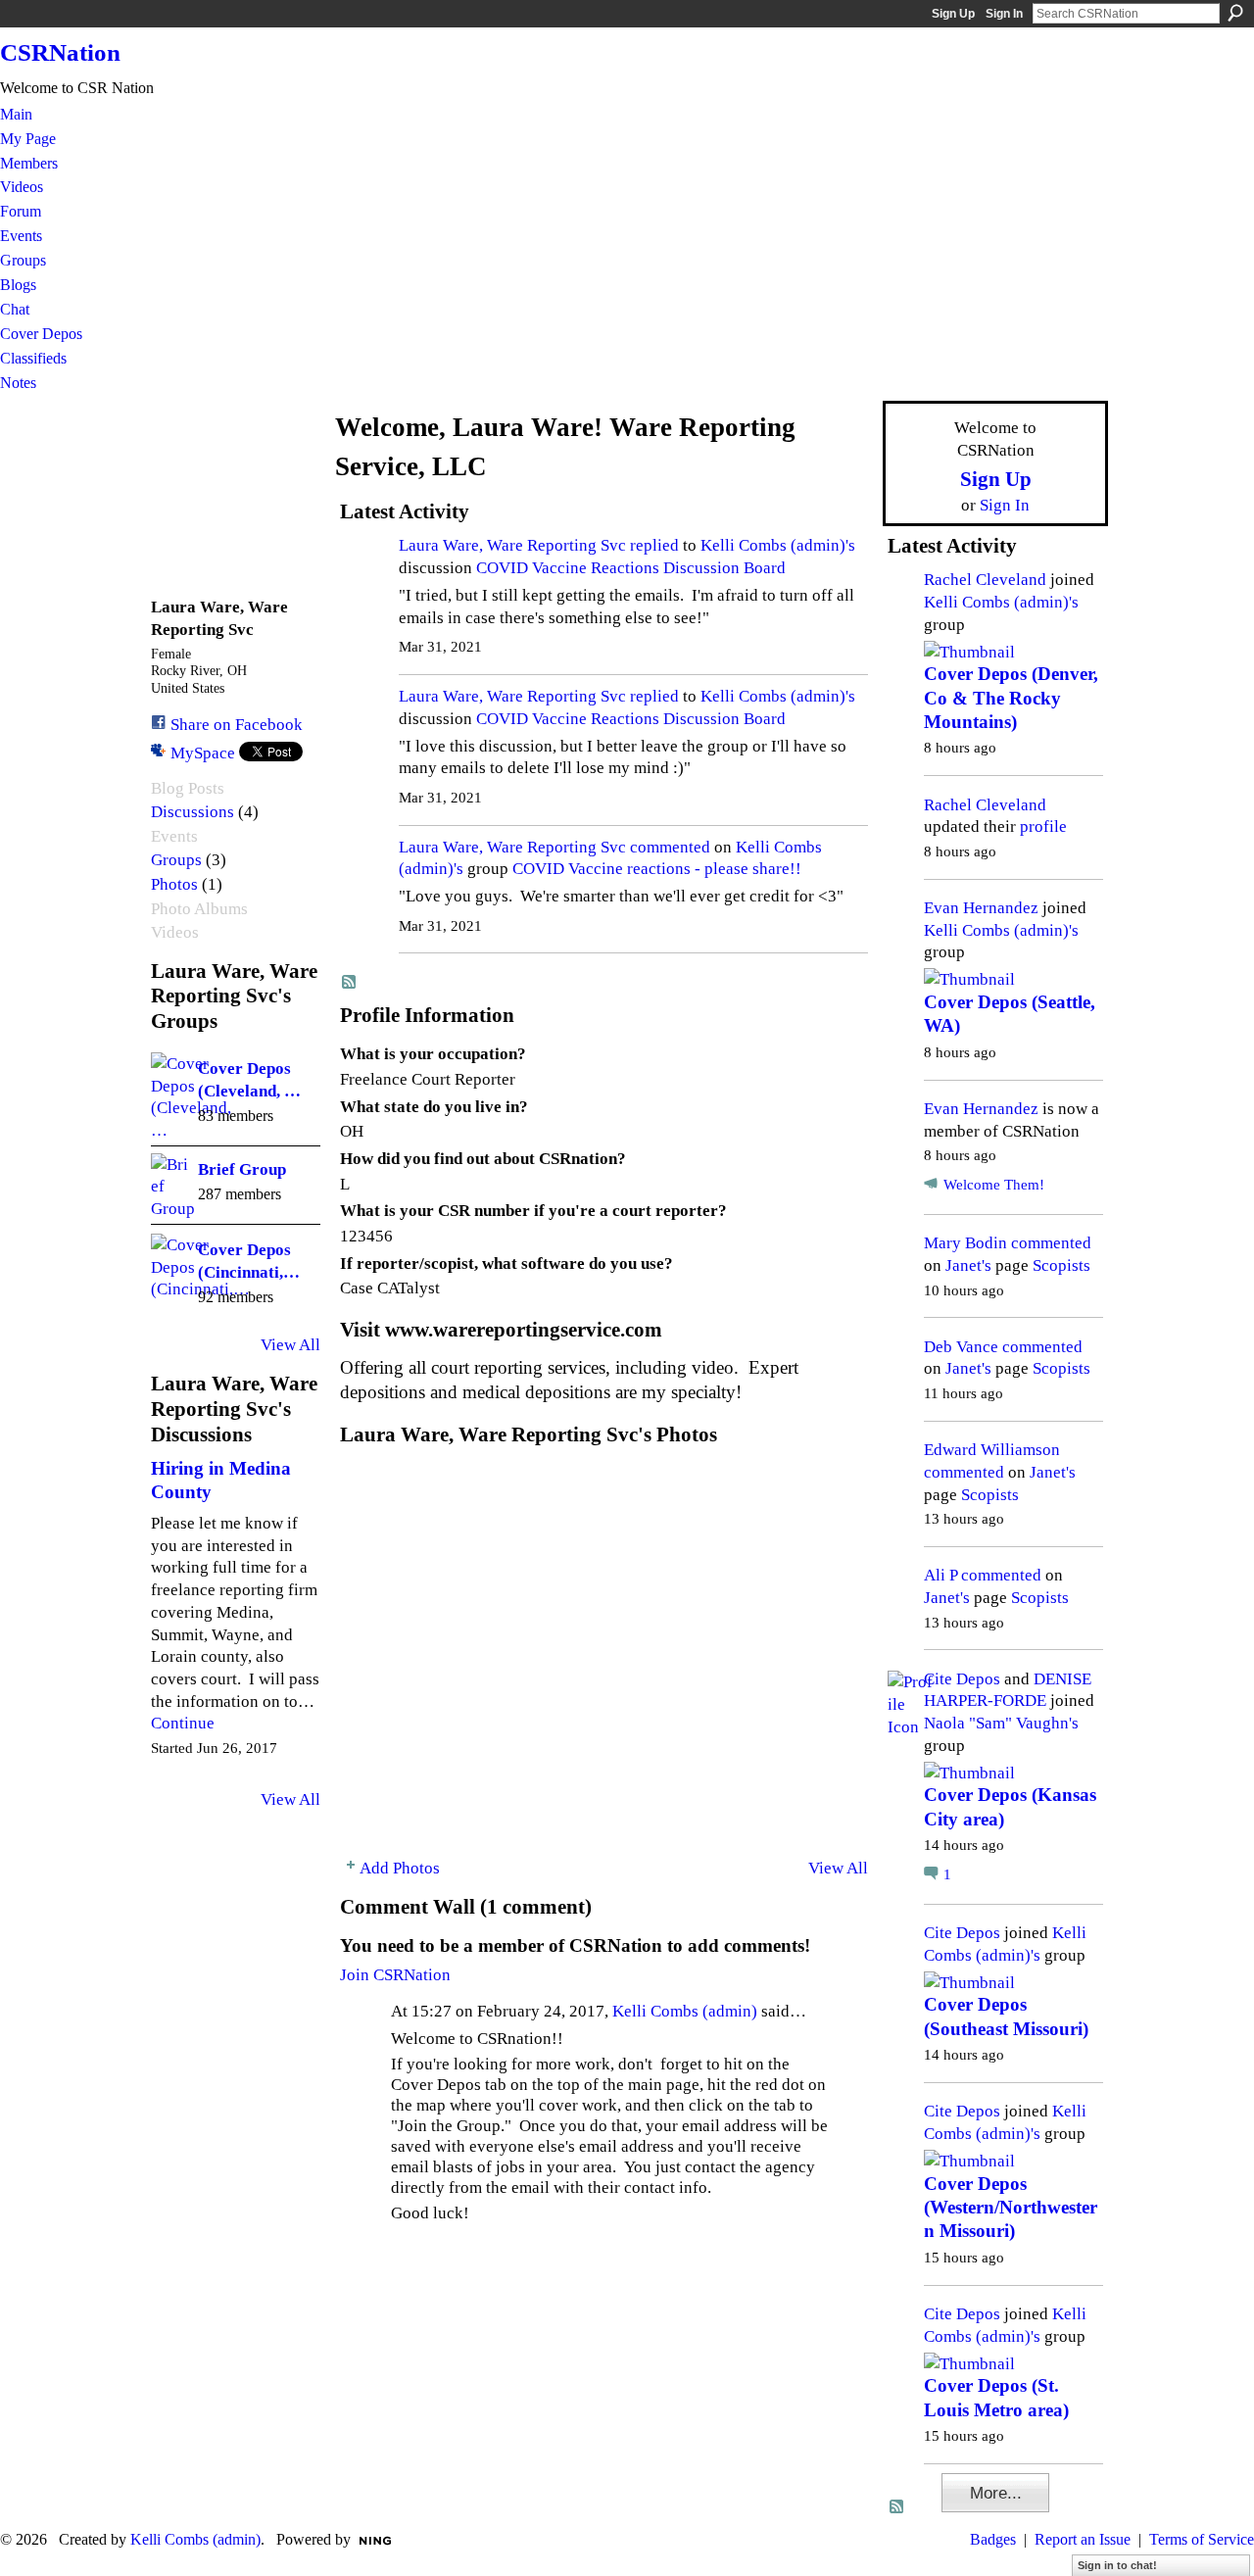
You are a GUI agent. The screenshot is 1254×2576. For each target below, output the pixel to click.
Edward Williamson (992, 1449)
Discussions (193, 812)
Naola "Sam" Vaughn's (1001, 1723)
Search (1235, 13)
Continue (183, 1723)
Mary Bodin (965, 1242)
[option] (604, 1649)
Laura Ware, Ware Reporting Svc (512, 545)
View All (290, 1344)
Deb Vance (961, 1346)
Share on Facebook (237, 724)
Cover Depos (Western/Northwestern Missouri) (1011, 2208)
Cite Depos (962, 1678)
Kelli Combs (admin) (685, 2011)
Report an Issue (1083, 2539)
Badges (993, 2539)
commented (670, 847)
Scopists (1061, 1265)
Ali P (940, 1575)
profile (1043, 826)
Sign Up (953, 14)
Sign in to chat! (1117, 2565)
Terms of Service (1202, 2539)
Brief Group (242, 1169)
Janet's (968, 1265)
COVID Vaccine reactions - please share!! (657, 868)
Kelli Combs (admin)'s (778, 545)
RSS (350, 983)
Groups (176, 860)
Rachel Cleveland (985, 579)
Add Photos (400, 1868)
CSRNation (60, 52)
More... (996, 2493)
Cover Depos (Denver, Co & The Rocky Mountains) (1011, 698)
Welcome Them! (994, 1185)
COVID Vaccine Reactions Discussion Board (631, 567)
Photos (174, 884)
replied (654, 545)
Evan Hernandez (981, 907)
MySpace (203, 753)
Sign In (1004, 14)
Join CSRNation (395, 1974)
